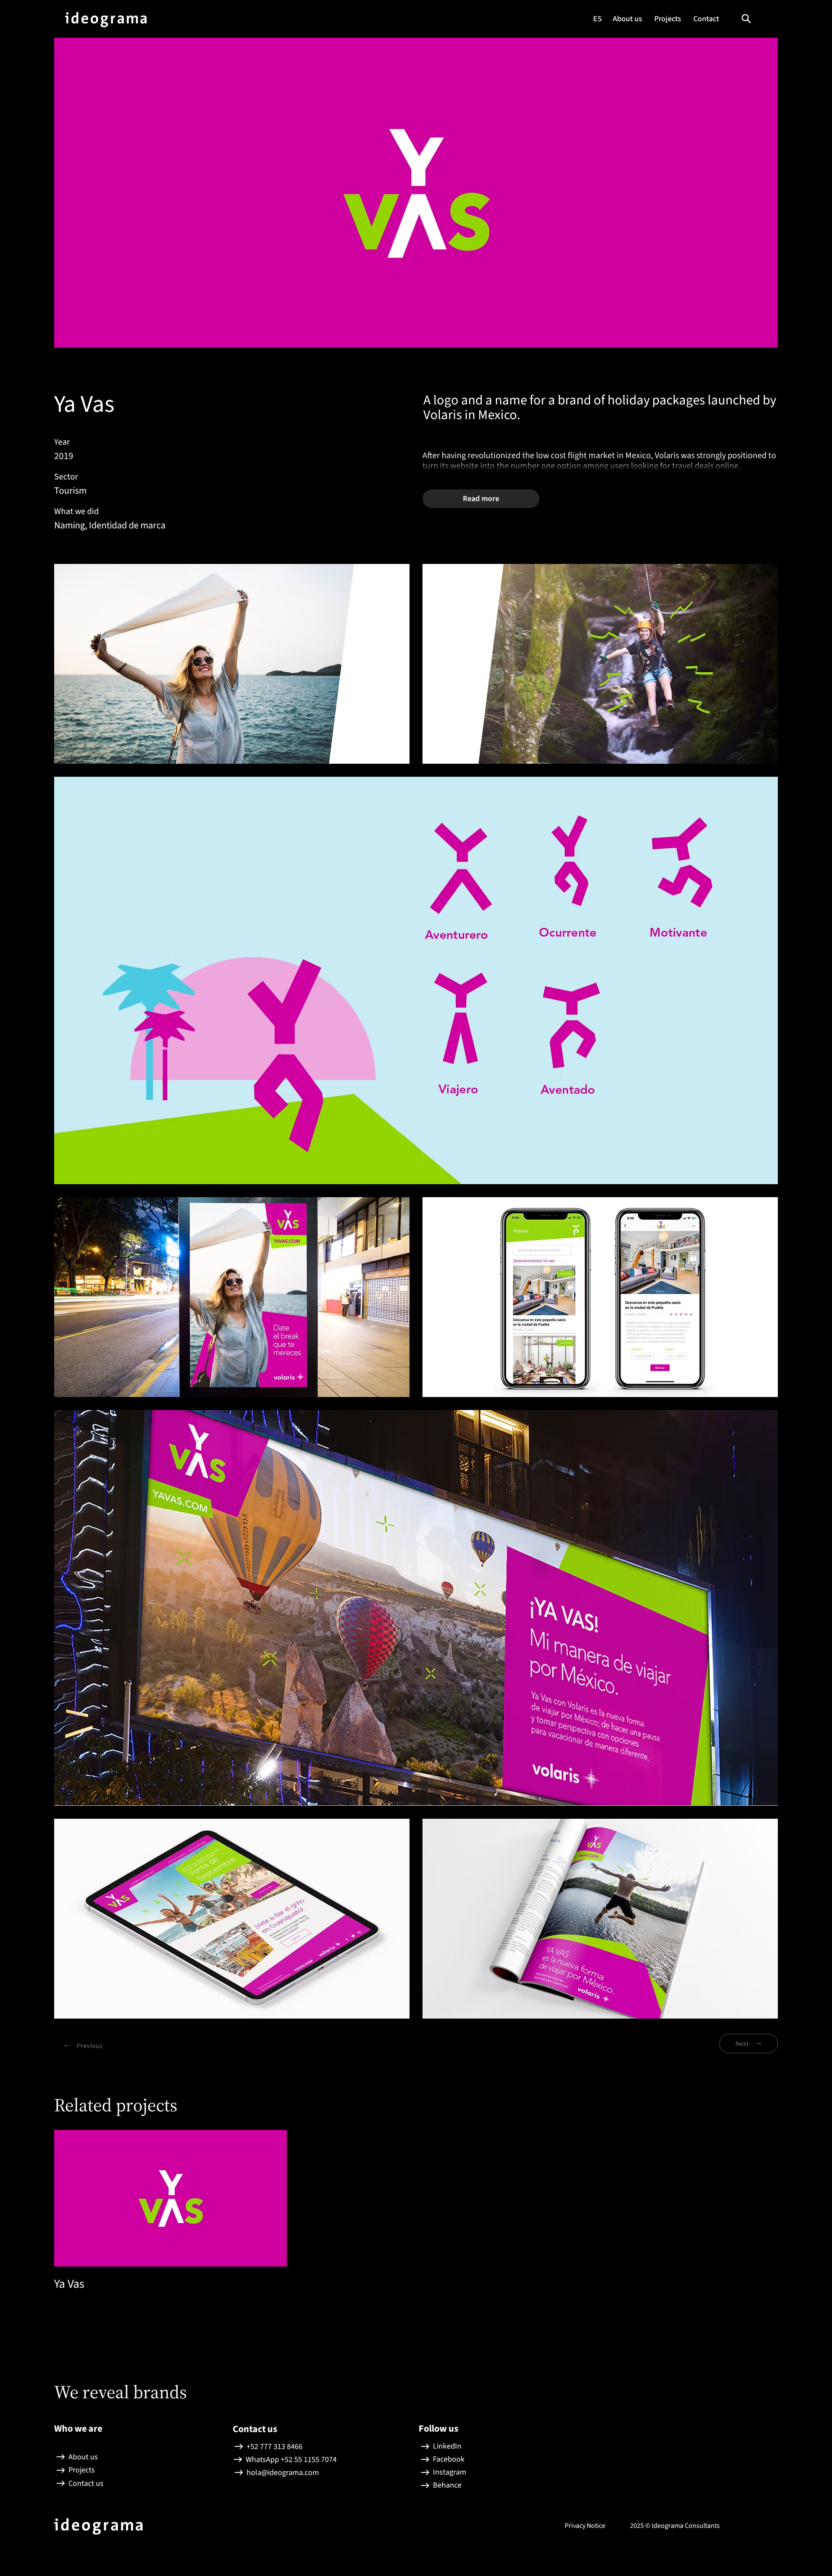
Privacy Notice (586, 2526)
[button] (746, 19)
